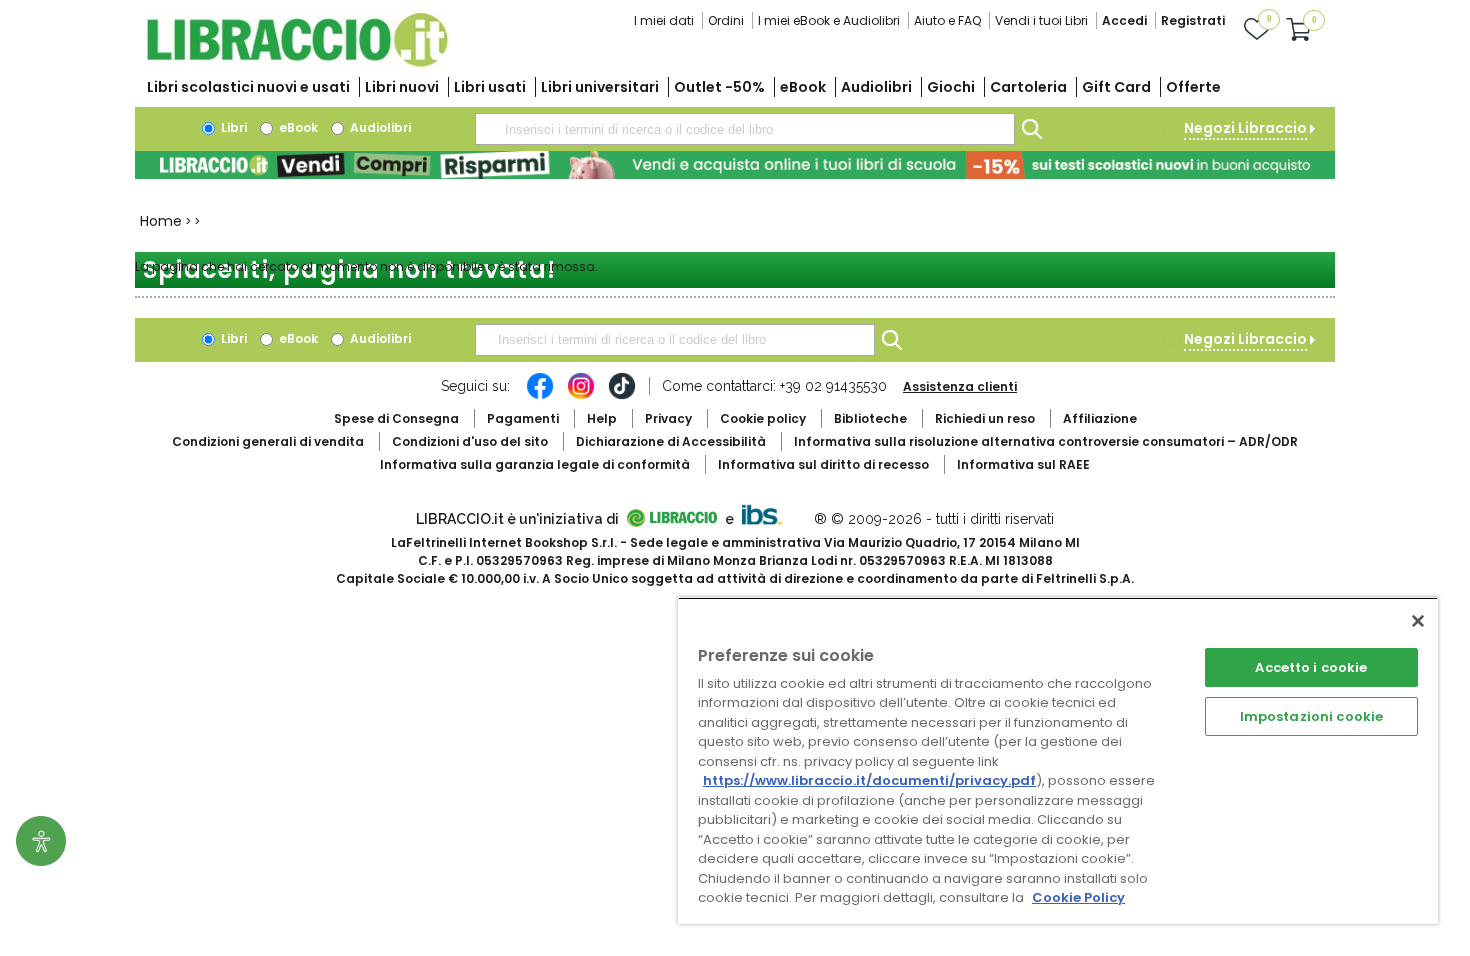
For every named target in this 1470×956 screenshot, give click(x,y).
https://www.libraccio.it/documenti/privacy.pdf (869, 780)
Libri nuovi (402, 87)
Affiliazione (1100, 418)
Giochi (951, 87)
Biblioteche (870, 418)
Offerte (1193, 87)
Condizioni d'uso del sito (470, 441)
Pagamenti (523, 418)
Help (602, 418)
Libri (232, 127)
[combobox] (745, 129)
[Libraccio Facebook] (540, 396)
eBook (803, 87)
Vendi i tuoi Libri (1041, 20)
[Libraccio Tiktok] (622, 396)
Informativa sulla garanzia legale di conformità (535, 464)
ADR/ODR (1046, 441)
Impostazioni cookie (1311, 716)
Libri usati (490, 87)
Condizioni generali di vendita (268, 441)
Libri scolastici (248, 87)
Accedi (1124, 20)
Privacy (668, 418)
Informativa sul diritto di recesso (823, 464)
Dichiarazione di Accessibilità (671, 441)
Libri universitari (600, 87)
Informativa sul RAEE (1023, 464)
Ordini (726, 20)
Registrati (1193, 20)
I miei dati (664, 20)
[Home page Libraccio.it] (297, 62)
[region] (1058, 760)
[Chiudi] (1418, 621)
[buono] (735, 165)
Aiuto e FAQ (947, 20)
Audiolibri (876, 87)
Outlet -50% (719, 87)
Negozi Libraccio (1245, 128)
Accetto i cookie (1311, 667)
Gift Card (1116, 87)
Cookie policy (763, 418)
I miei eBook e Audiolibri (829, 20)
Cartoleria (1028, 87)
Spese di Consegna (396, 418)
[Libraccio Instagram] (581, 396)
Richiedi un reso (985, 418)
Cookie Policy (1078, 897)
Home (161, 221)
